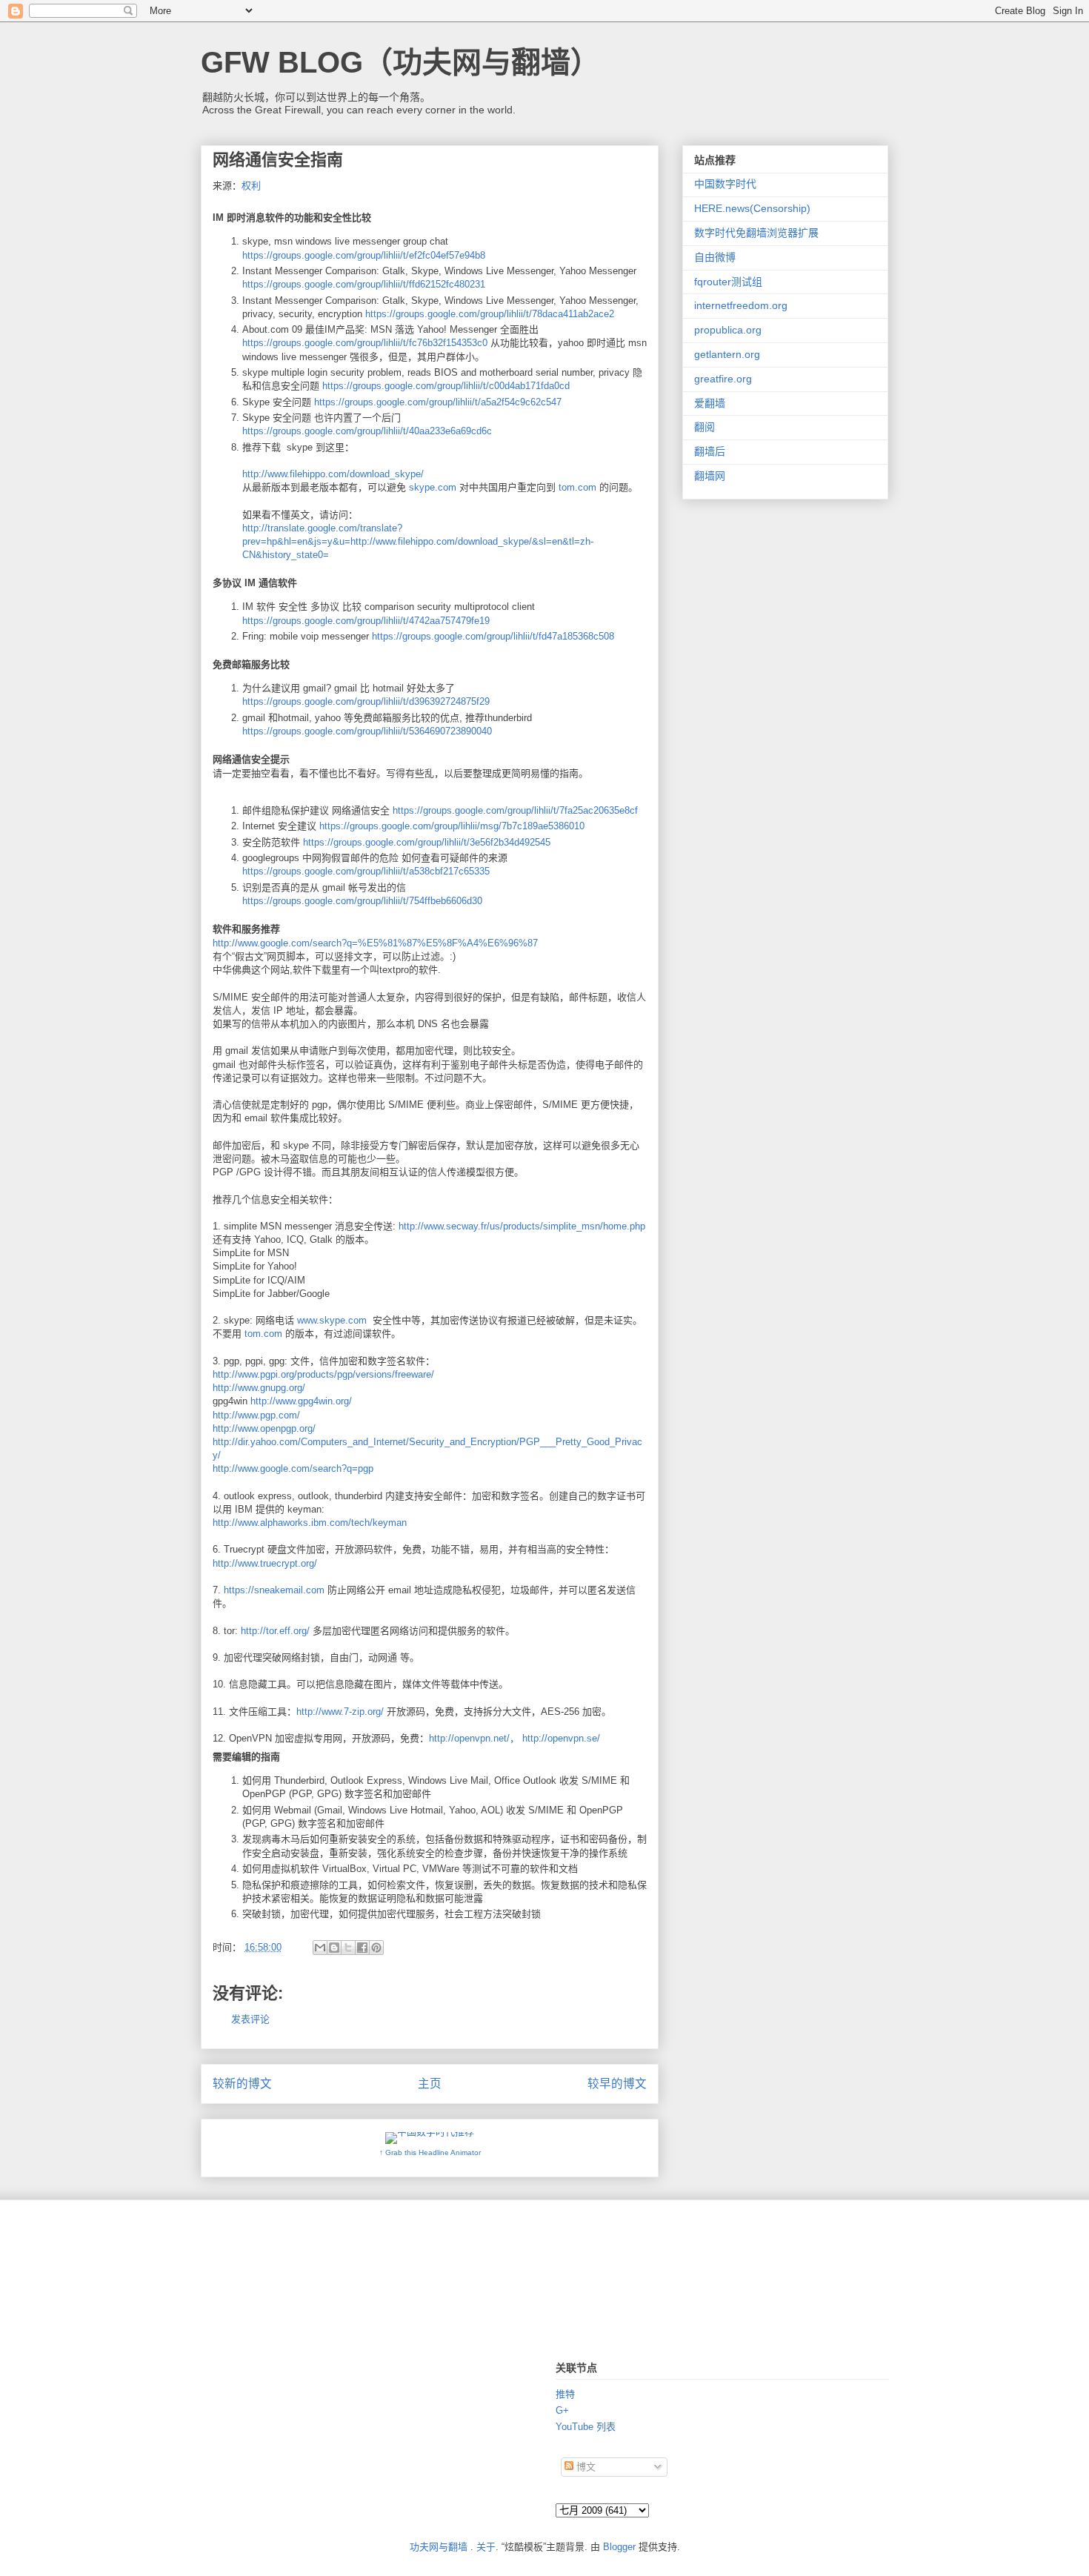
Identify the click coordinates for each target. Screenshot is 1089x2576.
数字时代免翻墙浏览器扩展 (756, 233)
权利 (251, 186)
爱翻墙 (710, 403)
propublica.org (728, 330)
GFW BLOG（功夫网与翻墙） (400, 62)
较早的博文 (617, 2084)
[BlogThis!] (334, 1948)
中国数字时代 (725, 184)
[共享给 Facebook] (362, 1948)
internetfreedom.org (741, 305)
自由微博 (715, 257)
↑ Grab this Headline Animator (430, 2152)
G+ (562, 2410)
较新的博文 (242, 2084)
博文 (585, 2467)
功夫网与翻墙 (439, 2547)
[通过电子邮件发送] (320, 1948)
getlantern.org (727, 354)
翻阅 (705, 427)
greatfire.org (723, 379)
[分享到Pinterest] (376, 1948)
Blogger (619, 2547)
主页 (430, 2084)
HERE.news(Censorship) (752, 208)
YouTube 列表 (586, 2427)
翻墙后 (710, 451)
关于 (486, 2547)
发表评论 (250, 2019)
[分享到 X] (348, 1948)
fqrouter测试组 (728, 282)
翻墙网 (710, 476)
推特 (565, 2394)
